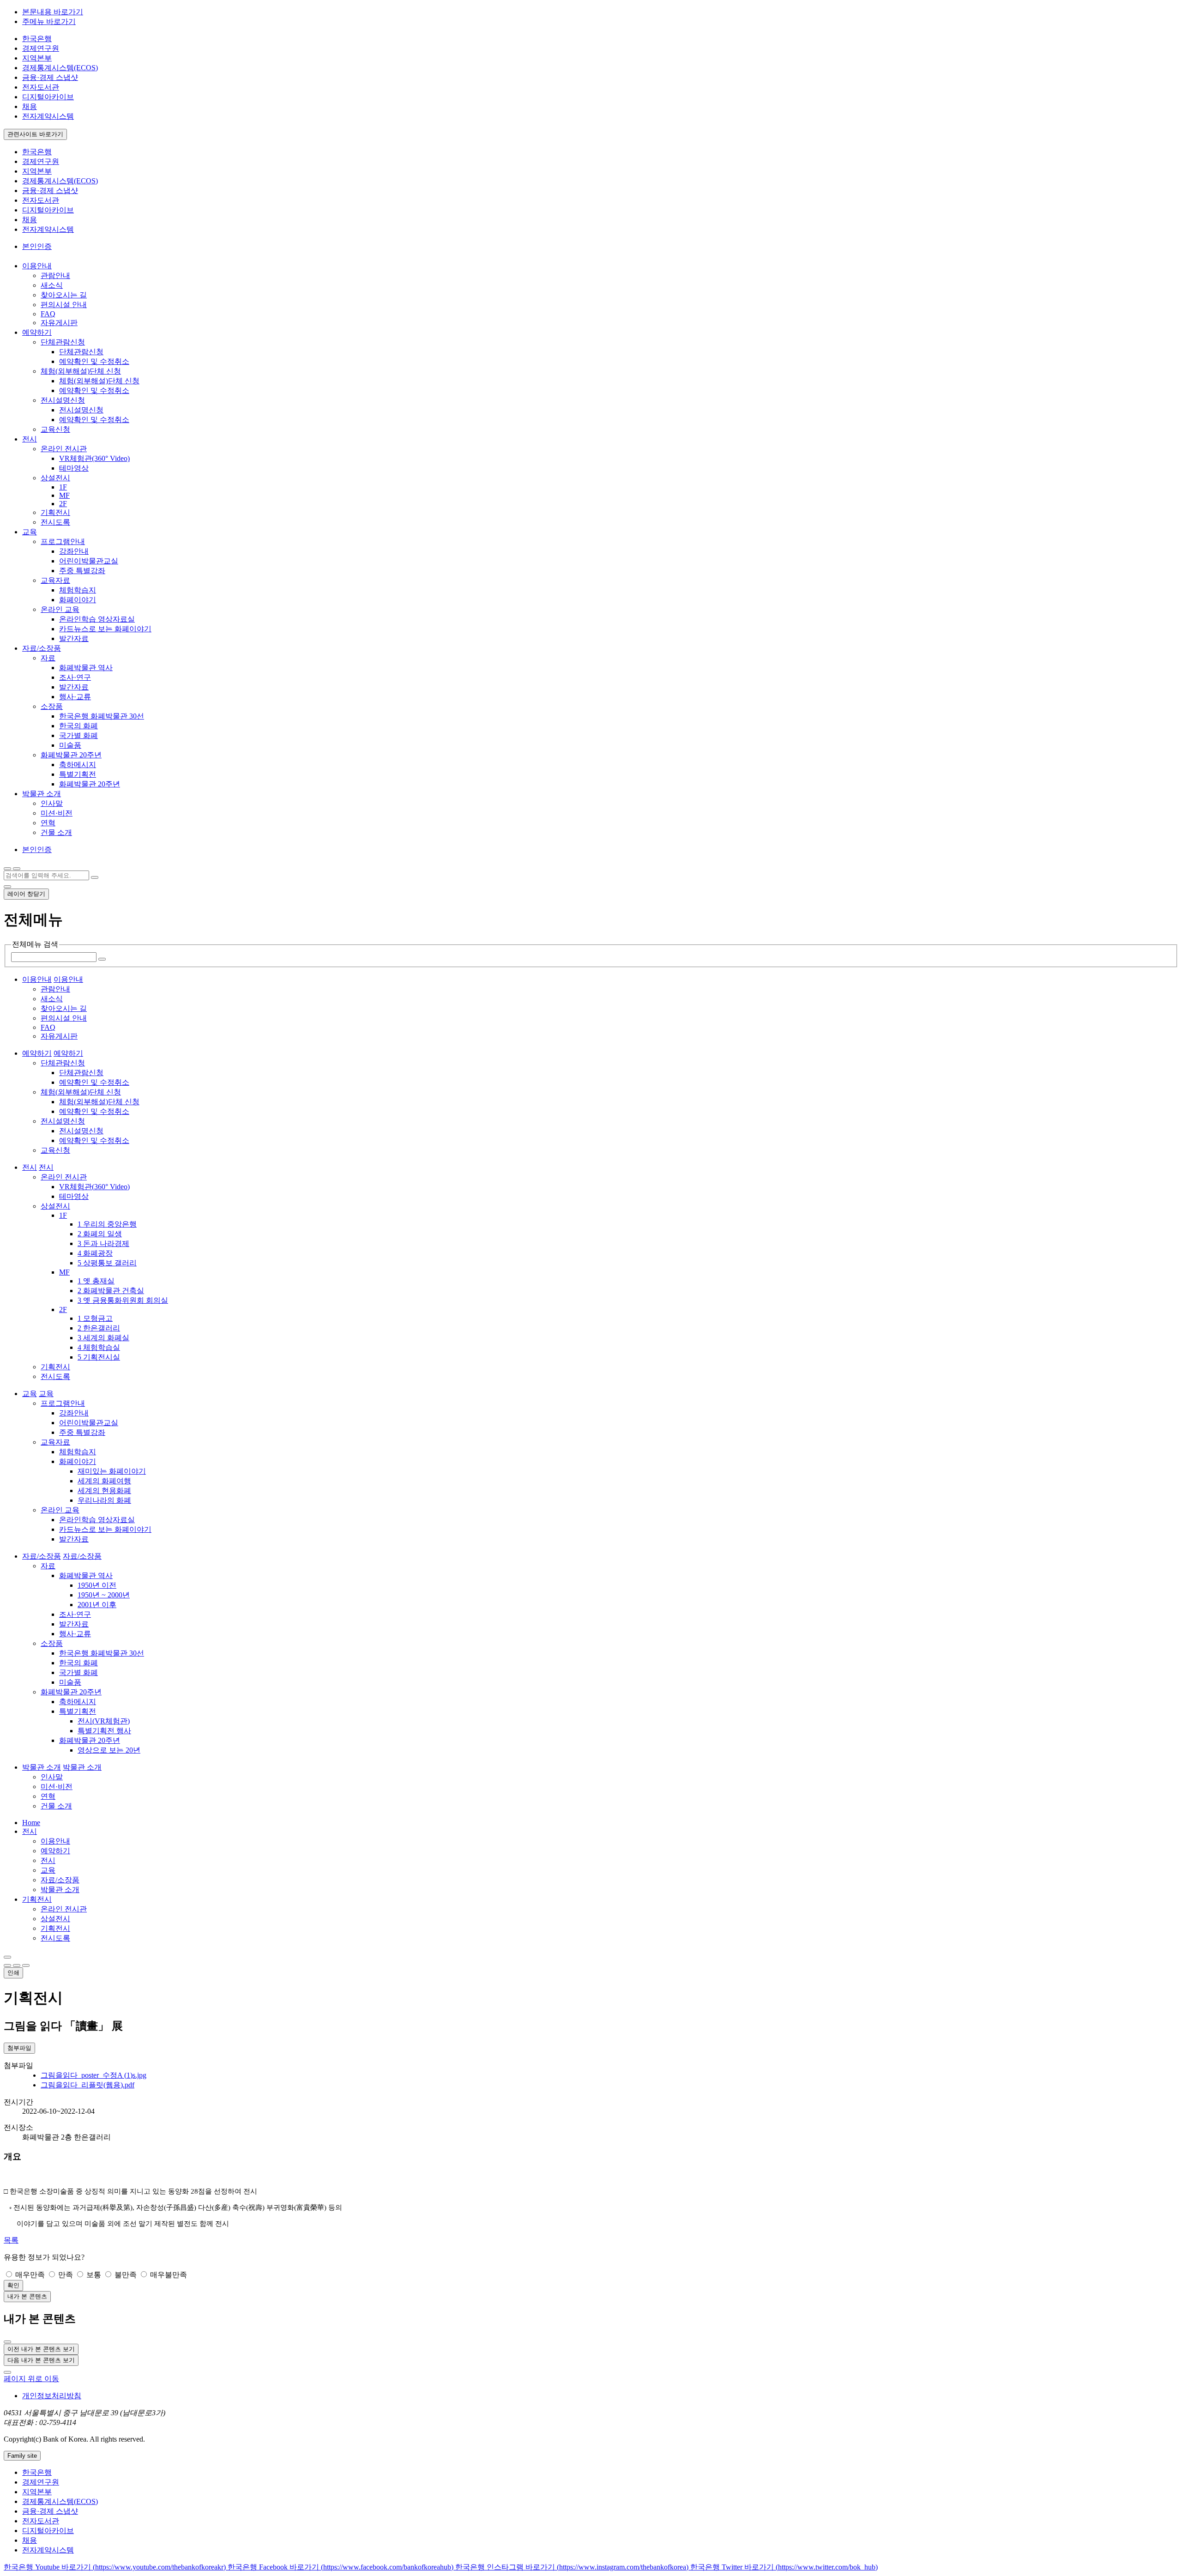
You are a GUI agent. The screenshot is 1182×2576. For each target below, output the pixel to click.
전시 (30, 1831)
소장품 (52, 706)
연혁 (48, 823)
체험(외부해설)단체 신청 (81, 371)
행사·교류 (75, 697)
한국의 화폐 (78, 726)
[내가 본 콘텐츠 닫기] (7, 2342)
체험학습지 (78, 590)
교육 (48, 1870)
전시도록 (55, 522)
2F (63, 504)
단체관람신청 (63, 342)
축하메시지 (78, 765)
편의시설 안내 (64, 305)
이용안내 (55, 1841)
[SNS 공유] (7, 1957)
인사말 (52, 803)
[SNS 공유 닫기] (7, 1965)
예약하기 (55, 1851)
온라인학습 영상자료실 (97, 619)
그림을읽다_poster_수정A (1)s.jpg (93, 2075)
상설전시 (55, 478)
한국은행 (37, 39)
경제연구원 (41, 48)
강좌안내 (74, 551)
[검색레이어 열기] (17, 869)
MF (64, 495)
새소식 (52, 285)
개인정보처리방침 (52, 2396)
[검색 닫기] (7, 887)
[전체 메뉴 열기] (7, 869)
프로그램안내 (63, 541)
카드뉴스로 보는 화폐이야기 (105, 629)
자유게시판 (59, 323)
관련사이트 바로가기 (35, 134)
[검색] (95, 877)
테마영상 (74, 468)
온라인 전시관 (64, 449)
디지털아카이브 (48, 97)
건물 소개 (56, 832)
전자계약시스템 (48, 116)
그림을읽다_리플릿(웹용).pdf (87, 2085)
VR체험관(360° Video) (94, 458)
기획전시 (55, 512)
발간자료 (74, 638)
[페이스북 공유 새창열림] (17, 1965)
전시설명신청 (63, 400)
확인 (13, 2285)
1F (63, 487)
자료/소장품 (60, 1880)
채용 (30, 106)
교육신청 (55, 429)
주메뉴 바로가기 (49, 21)
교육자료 (55, 580)
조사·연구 (75, 677)
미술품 (70, 745)
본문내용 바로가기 (53, 12)
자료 (48, 658)
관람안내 (55, 275)
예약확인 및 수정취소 (94, 361)
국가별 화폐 (78, 735)
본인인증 (37, 246)
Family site (22, 2456)
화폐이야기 (78, 600)
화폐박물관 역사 (86, 668)
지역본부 (37, 58)
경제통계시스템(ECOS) (60, 68)
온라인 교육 (60, 609)
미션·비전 (57, 813)
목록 (11, 2240)
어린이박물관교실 (89, 561)
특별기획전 (78, 774)
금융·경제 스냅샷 (50, 77)
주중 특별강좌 (82, 571)
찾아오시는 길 (64, 295)
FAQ (48, 314)
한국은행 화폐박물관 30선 (102, 716)
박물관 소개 (60, 1890)
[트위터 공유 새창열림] (26, 1965)
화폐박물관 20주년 (71, 755)
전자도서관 (41, 87)
